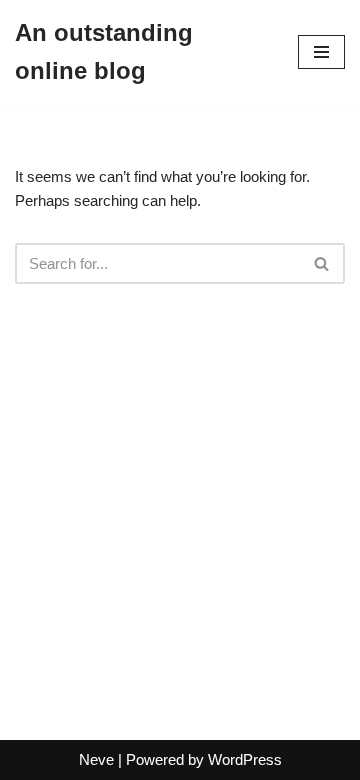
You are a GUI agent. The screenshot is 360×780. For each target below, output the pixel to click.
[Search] (322, 263)
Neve (96, 759)
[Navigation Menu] (321, 52)
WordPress (245, 759)
